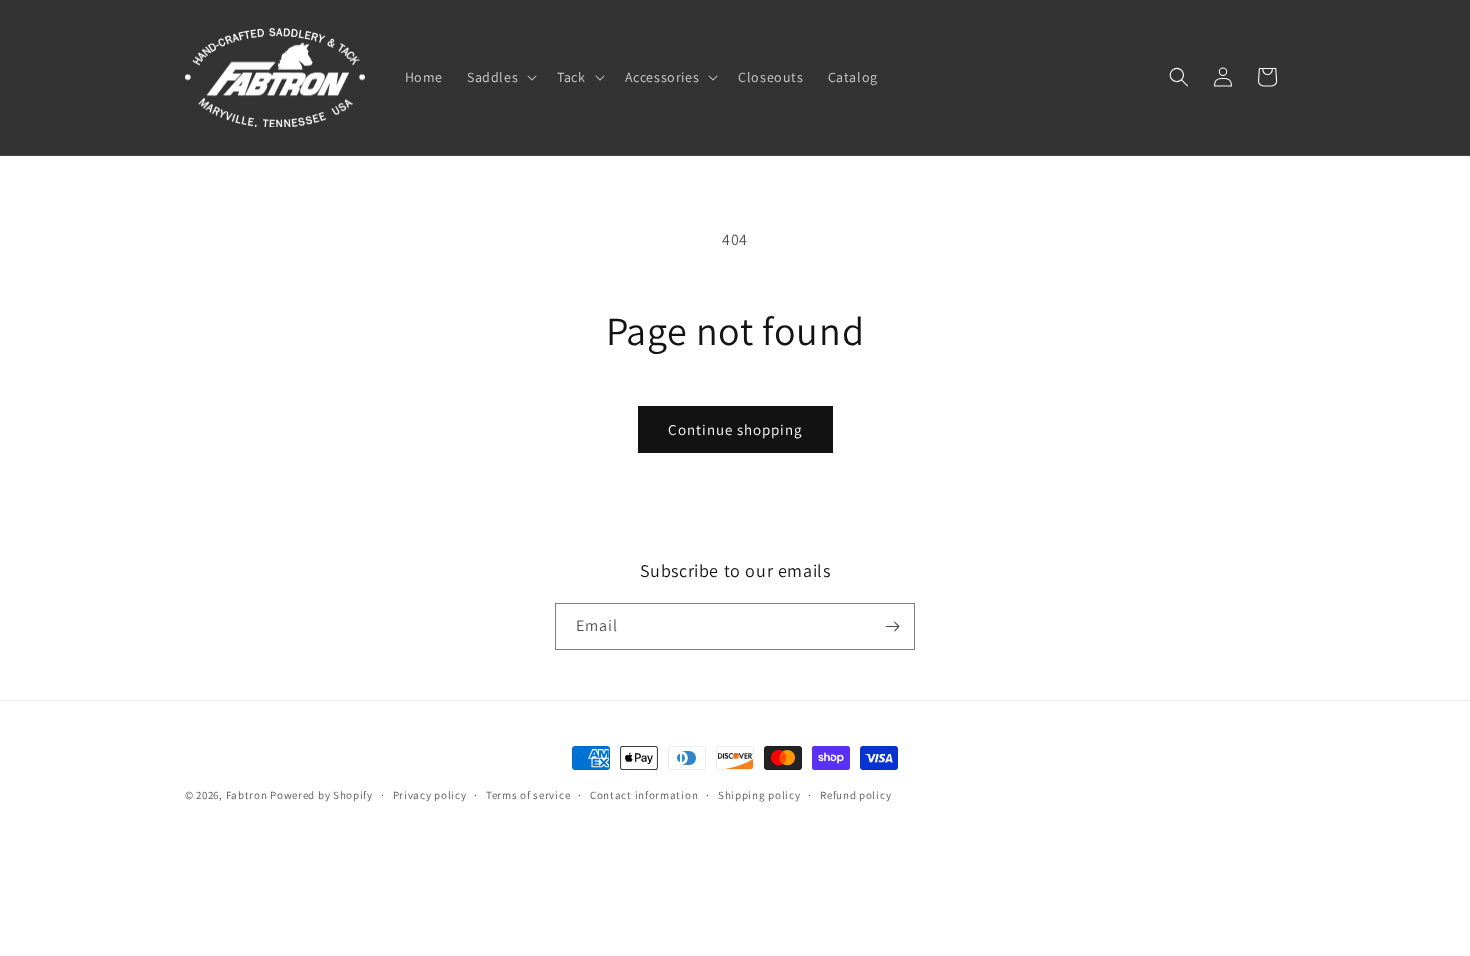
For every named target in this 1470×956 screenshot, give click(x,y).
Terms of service (528, 795)
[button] (500, 77)
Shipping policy (759, 795)
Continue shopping (735, 429)
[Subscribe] (892, 626)
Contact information (644, 795)
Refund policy (855, 795)
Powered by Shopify (321, 795)
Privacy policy (430, 795)
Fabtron (247, 795)
